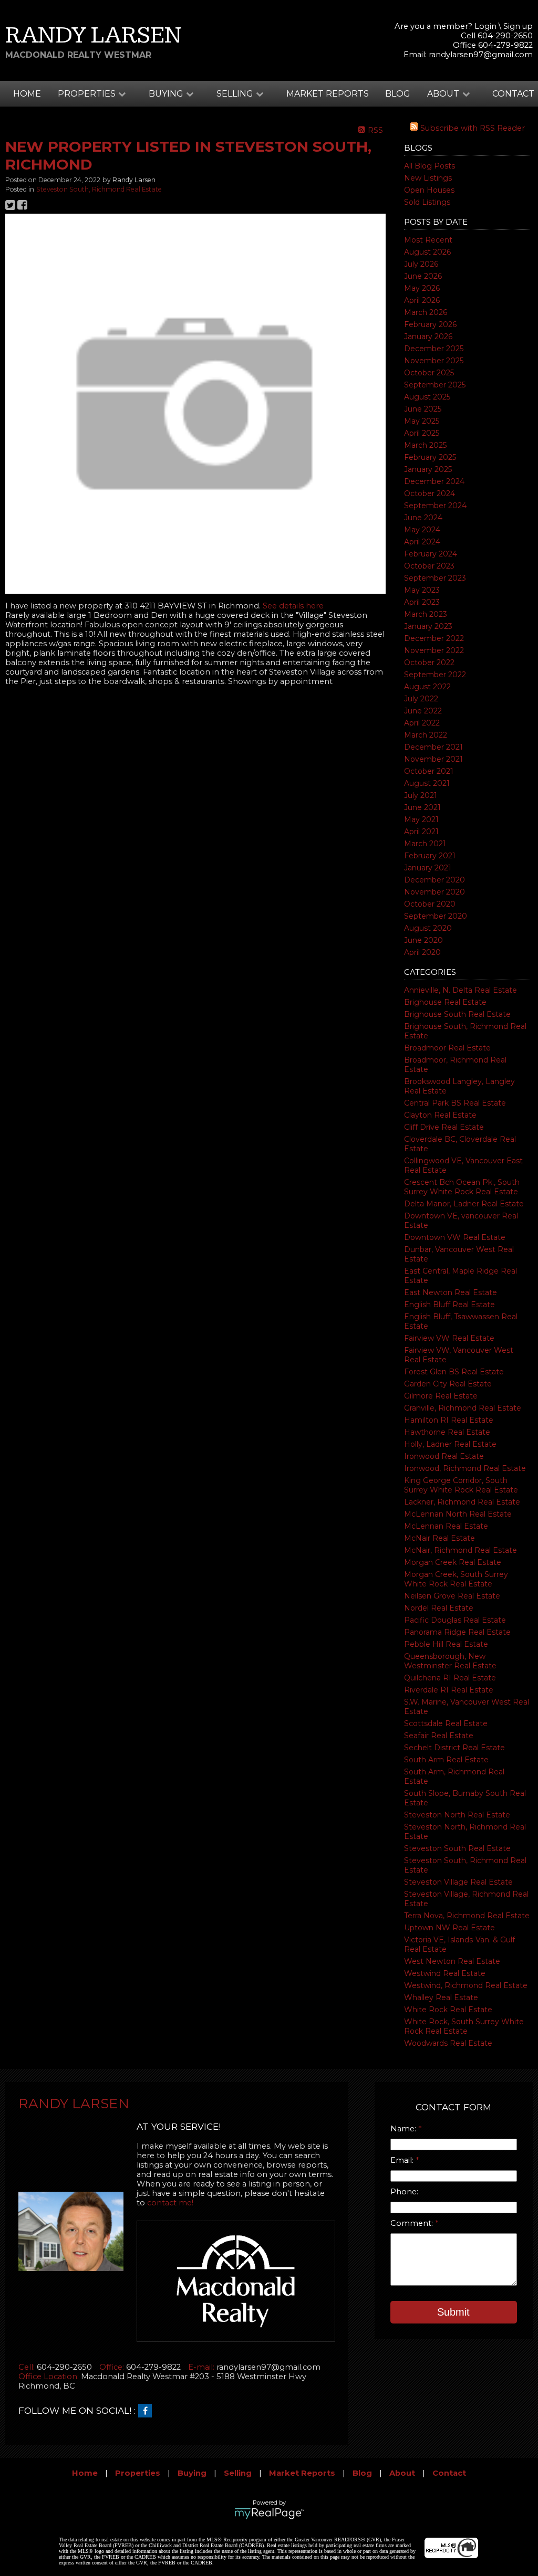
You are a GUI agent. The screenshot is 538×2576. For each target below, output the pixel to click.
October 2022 (429, 663)
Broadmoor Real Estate (447, 1048)
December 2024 (434, 481)
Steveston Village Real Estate (458, 1882)
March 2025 (425, 445)
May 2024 (422, 530)
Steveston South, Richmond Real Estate (99, 189)
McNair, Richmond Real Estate (461, 1550)
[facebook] (148, 2411)
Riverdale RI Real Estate (449, 1690)
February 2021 (430, 856)
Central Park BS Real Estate (455, 1103)
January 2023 (428, 626)
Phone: (404, 2192)
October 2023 (429, 566)
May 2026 (422, 288)
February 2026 (430, 324)
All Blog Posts (430, 166)
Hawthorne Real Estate (447, 1432)
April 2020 (422, 952)
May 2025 (422, 421)
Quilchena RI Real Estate (450, 1678)
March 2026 (426, 312)
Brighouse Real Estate (445, 1002)
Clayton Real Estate (440, 1115)
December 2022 (434, 638)
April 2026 (422, 300)
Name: (404, 2129)
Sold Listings (427, 202)
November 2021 (433, 759)
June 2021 (422, 807)
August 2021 (427, 783)
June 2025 (423, 409)
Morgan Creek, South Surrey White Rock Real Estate (456, 1579)
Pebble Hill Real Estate (446, 1644)
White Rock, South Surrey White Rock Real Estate (464, 2026)
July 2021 (421, 795)
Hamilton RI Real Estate (449, 1420)
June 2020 (423, 940)
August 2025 (427, 397)
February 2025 (430, 457)
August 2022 (427, 687)
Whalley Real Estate (441, 1997)
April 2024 (422, 542)
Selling (238, 2473)
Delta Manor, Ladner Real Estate (464, 1204)
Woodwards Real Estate (448, 2043)
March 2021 (425, 844)
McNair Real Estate (439, 1538)
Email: (403, 2160)
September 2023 (435, 578)
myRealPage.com (269, 2514)
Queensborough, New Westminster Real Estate (450, 1661)
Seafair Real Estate (439, 1736)
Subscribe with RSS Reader (472, 128)
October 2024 (430, 493)
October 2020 (430, 904)
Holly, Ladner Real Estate (450, 1444)
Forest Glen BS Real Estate (454, 1372)
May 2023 (422, 590)
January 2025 (428, 469)
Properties (138, 2473)
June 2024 (423, 518)
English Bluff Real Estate (449, 1305)
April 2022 (422, 723)
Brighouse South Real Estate (457, 1014)
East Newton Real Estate (451, 1292)
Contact (513, 94)
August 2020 (428, 928)
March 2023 (426, 614)
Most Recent (428, 240)
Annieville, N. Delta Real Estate (461, 990)
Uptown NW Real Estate (449, 1928)
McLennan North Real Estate (458, 1514)
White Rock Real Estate (448, 2010)
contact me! (170, 2203)
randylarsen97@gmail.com (481, 55)
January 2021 (428, 868)
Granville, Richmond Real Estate (463, 1408)
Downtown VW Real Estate (455, 1237)
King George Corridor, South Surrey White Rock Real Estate (461, 1485)
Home (27, 94)
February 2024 (431, 554)
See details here (293, 606)
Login (485, 26)
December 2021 (433, 747)
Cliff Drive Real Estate (444, 1127)
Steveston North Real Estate (457, 1815)
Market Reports (328, 94)
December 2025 (434, 349)
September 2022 (435, 675)
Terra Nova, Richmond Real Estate (467, 1916)
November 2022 (434, 650)
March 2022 (426, 735)
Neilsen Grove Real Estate (452, 1596)
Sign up (518, 26)
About (402, 2473)
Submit (453, 2312)
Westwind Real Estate (445, 1973)
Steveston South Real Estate (457, 1848)
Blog (398, 94)
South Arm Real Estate (446, 1760)
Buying (192, 2473)
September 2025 (435, 385)
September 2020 (436, 916)
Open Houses (429, 190)
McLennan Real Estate (446, 1526)
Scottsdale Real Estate (446, 1723)
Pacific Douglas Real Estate (455, 1620)
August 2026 (427, 252)
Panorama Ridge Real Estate (457, 1632)
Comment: (413, 2223)
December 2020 (434, 880)
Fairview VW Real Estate (449, 1338)
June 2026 (423, 276)
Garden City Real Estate (448, 1384)
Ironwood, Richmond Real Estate (465, 1468)
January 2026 (428, 337)
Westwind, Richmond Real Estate (466, 1985)
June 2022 (423, 711)
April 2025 (422, 433)
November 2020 (434, 892)
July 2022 (421, 699)
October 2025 (429, 373)
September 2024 (435, 506)
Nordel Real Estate (439, 1608)
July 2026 (421, 264)
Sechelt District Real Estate (454, 1748)
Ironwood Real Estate (444, 1456)
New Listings (428, 178)
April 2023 (422, 602)
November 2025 (434, 361)
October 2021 (429, 771)
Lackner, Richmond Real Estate (462, 1502)
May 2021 (421, 819)
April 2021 (421, 832)
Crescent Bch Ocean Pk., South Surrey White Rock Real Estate (462, 1187)
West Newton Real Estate (452, 1961)
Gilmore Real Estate (441, 1396)
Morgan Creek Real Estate (453, 1562)
